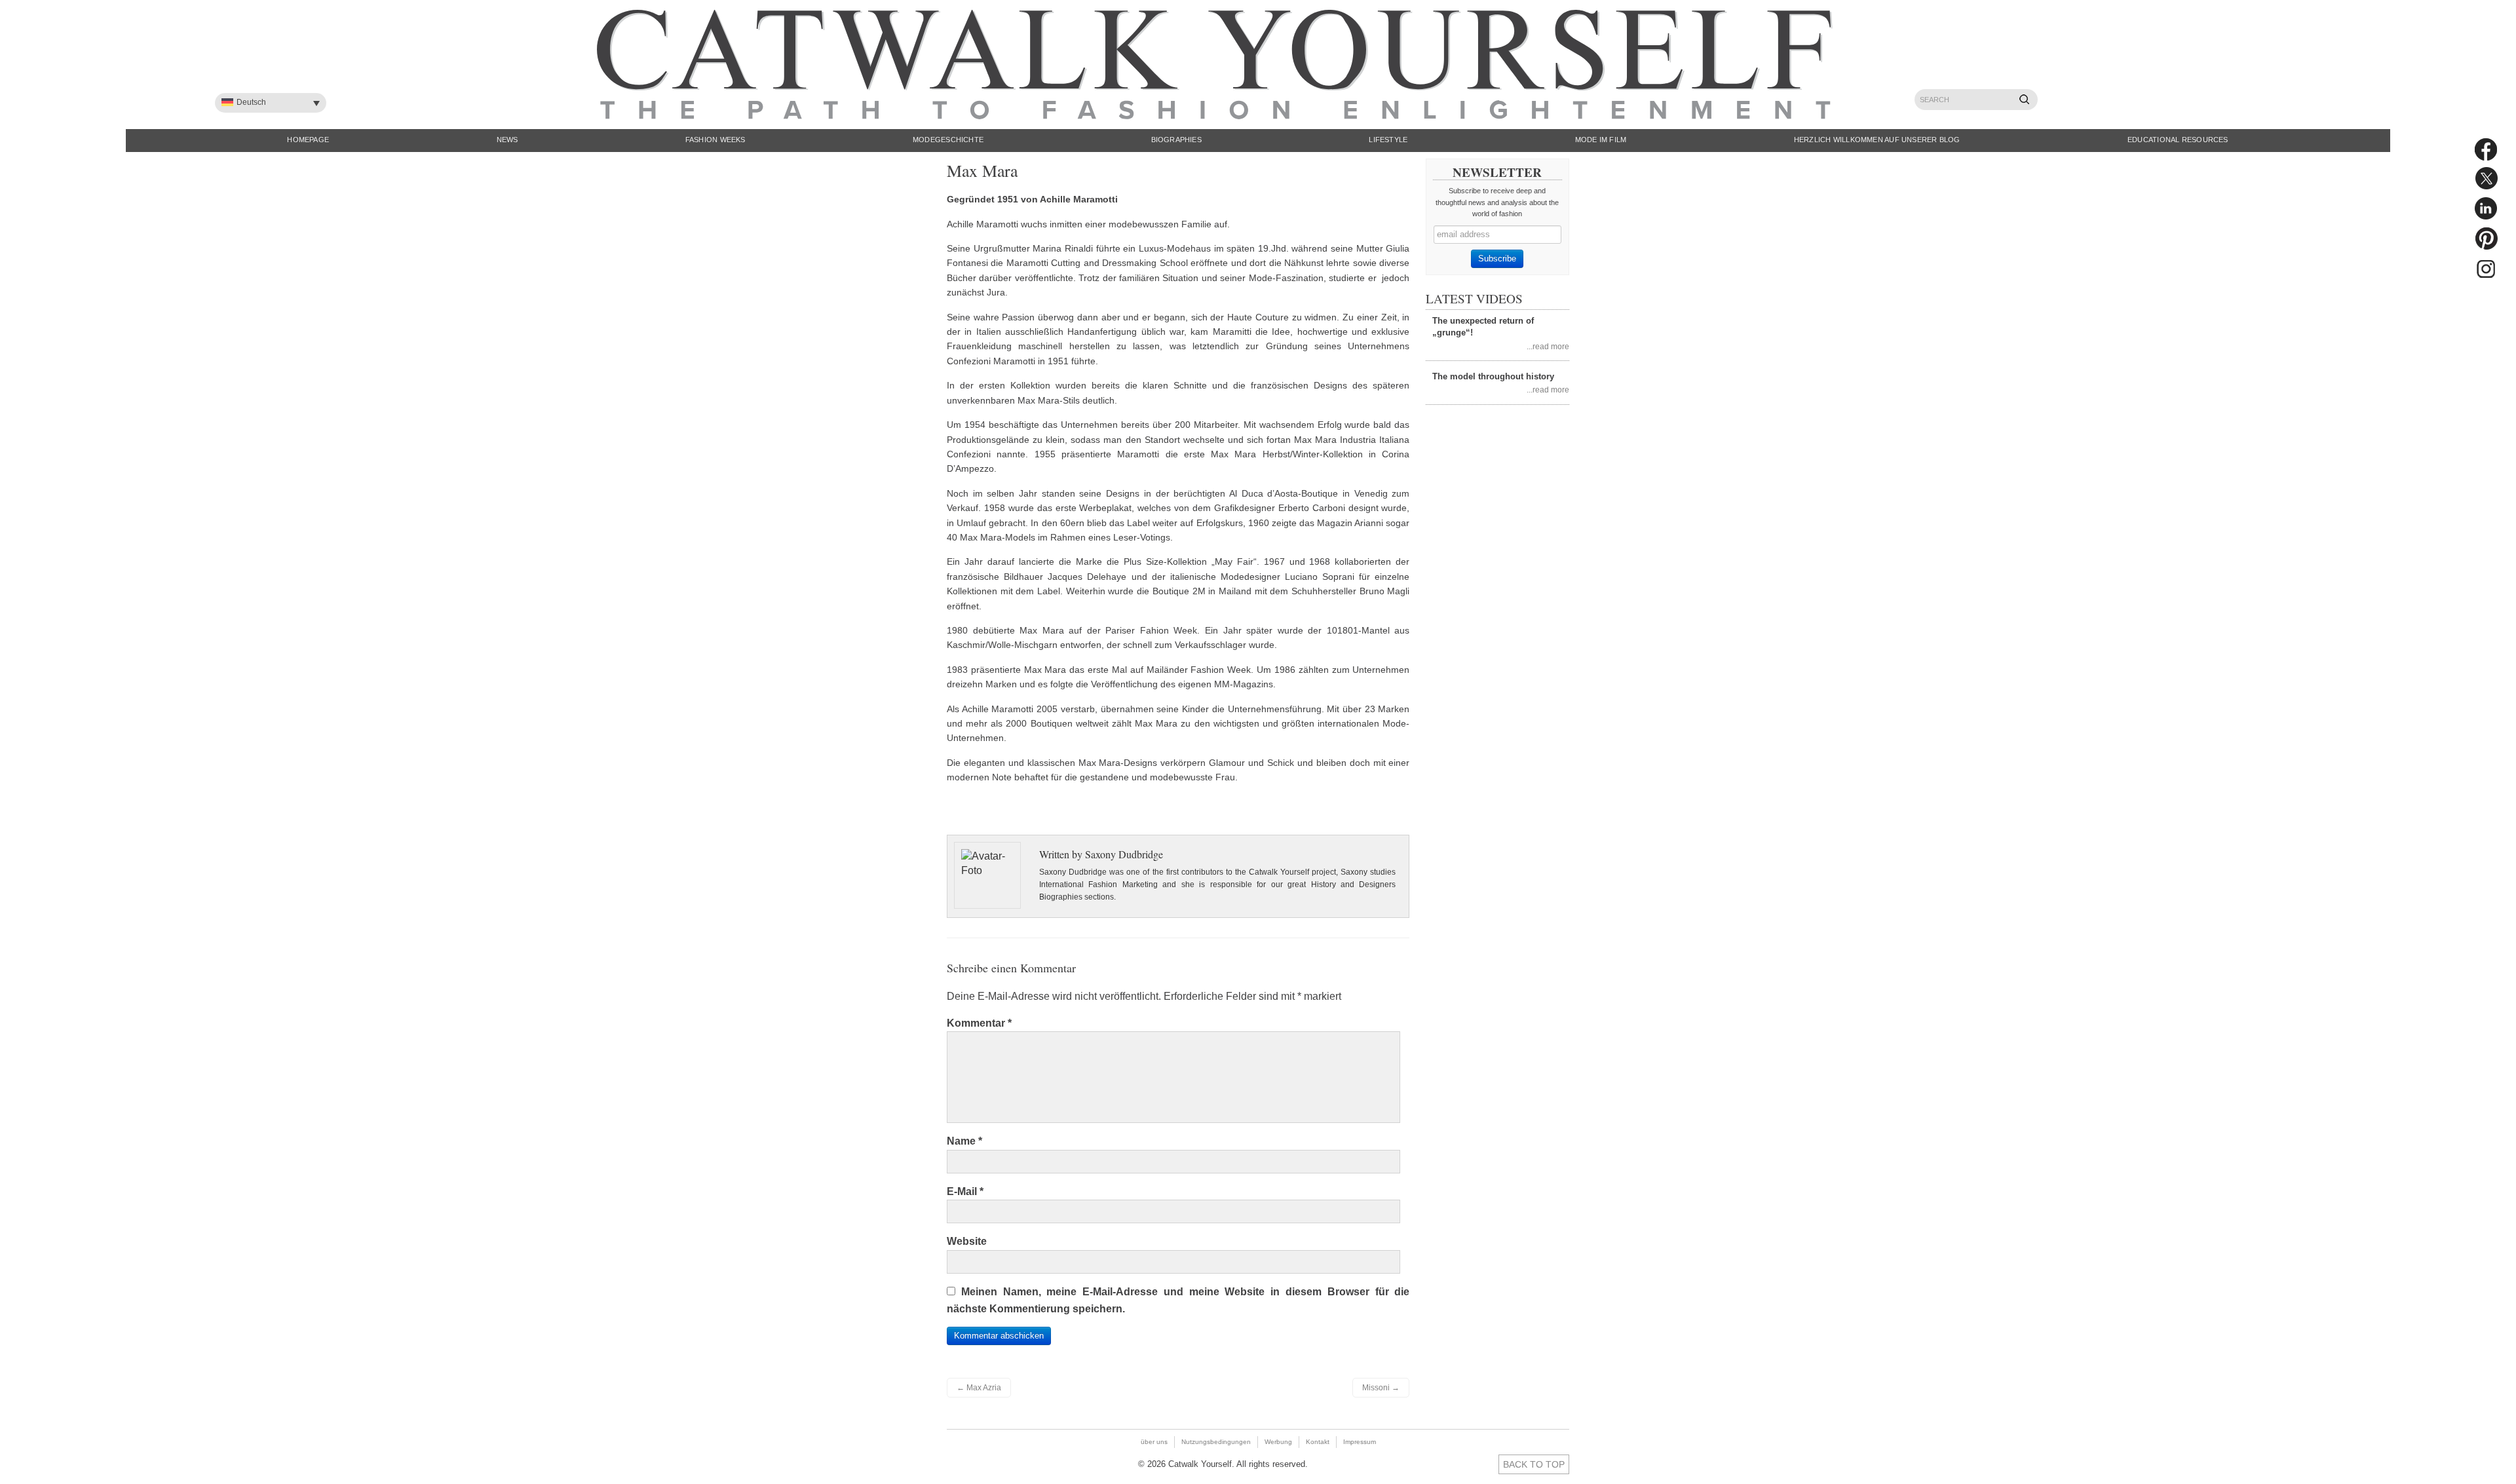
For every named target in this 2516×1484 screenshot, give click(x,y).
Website (967, 1241)
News (507, 140)
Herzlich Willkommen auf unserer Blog (1877, 140)
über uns (1154, 1442)
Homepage (308, 140)
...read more (1548, 346)
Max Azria (979, 1388)
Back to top (1534, 1464)
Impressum (1360, 1442)
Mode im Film (1601, 140)
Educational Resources (2178, 140)
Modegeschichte (948, 140)
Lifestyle (1388, 140)
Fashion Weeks (715, 140)
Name (964, 1141)
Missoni (1381, 1388)
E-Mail (965, 1191)
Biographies (1176, 140)
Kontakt (1318, 1442)
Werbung (1278, 1442)
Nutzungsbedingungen (1216, 1442)
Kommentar (979, 1023)
